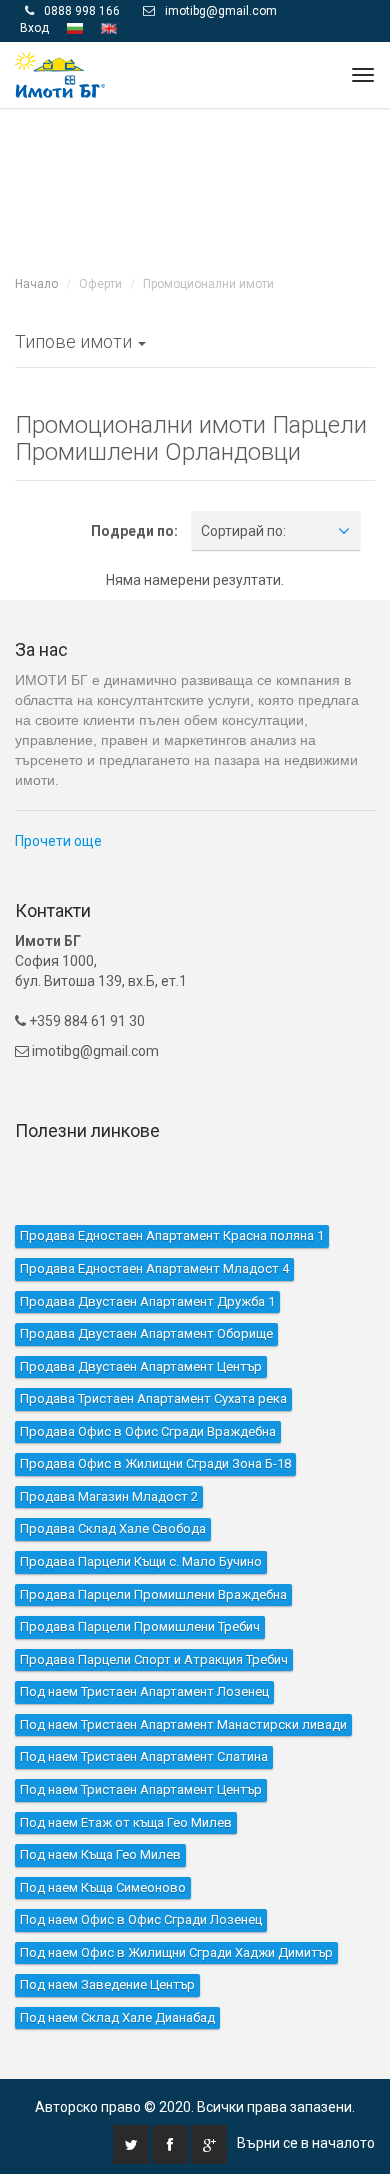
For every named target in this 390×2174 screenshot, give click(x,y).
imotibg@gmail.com (95, 1008)
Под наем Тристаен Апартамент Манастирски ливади (183, 1682)
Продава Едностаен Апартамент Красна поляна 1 (172, 1193)
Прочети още (58, 799)
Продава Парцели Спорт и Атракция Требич (154, 1616)
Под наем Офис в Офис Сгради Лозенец (141, 1877)
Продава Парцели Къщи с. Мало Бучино (141, 1519)
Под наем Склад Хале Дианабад (117, 1975)
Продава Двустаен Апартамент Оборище (146, 1291)
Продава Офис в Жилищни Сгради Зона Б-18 (155, 1421)
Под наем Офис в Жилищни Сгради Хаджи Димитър (176, 1910)
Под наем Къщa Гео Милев (100, 1812)
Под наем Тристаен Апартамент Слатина (144, 1714)
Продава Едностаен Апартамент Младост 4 (154, 1226)
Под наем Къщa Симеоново (103, 1844)
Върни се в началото (306, 2101)
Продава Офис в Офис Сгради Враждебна (148, 1389)
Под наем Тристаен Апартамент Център (141, 1747)
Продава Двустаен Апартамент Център (141, 1323)
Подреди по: (134, 489)
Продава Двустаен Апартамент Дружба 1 (147, 1258)
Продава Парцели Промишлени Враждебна (153, 1551)
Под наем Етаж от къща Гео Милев (126, 1779)
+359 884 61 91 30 (85, 978)
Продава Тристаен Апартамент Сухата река (153, 1356)
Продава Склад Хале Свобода (113, 1486)
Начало (36, 242)
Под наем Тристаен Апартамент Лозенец (144, 1649)
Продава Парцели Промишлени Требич (140, 1584)
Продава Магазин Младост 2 (109, 1454)
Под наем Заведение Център (107, 1942)
